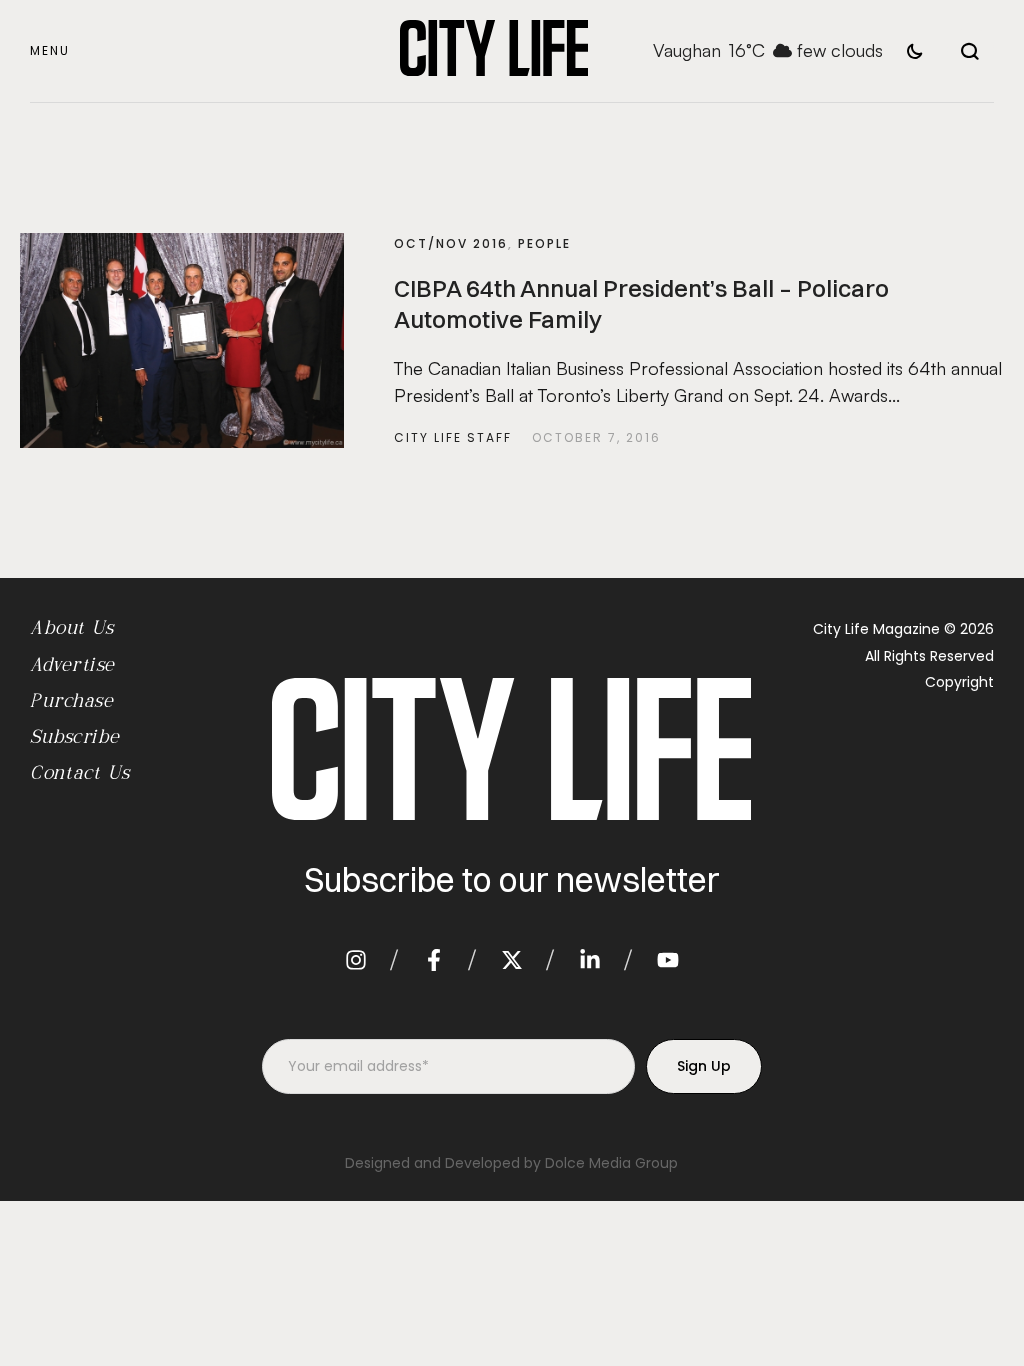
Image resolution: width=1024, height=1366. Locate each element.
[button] (50, 51)
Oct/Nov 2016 (451, 243)
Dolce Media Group (611, 1163)
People (544, 243)
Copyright (959, 682)
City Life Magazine (876, 629)
